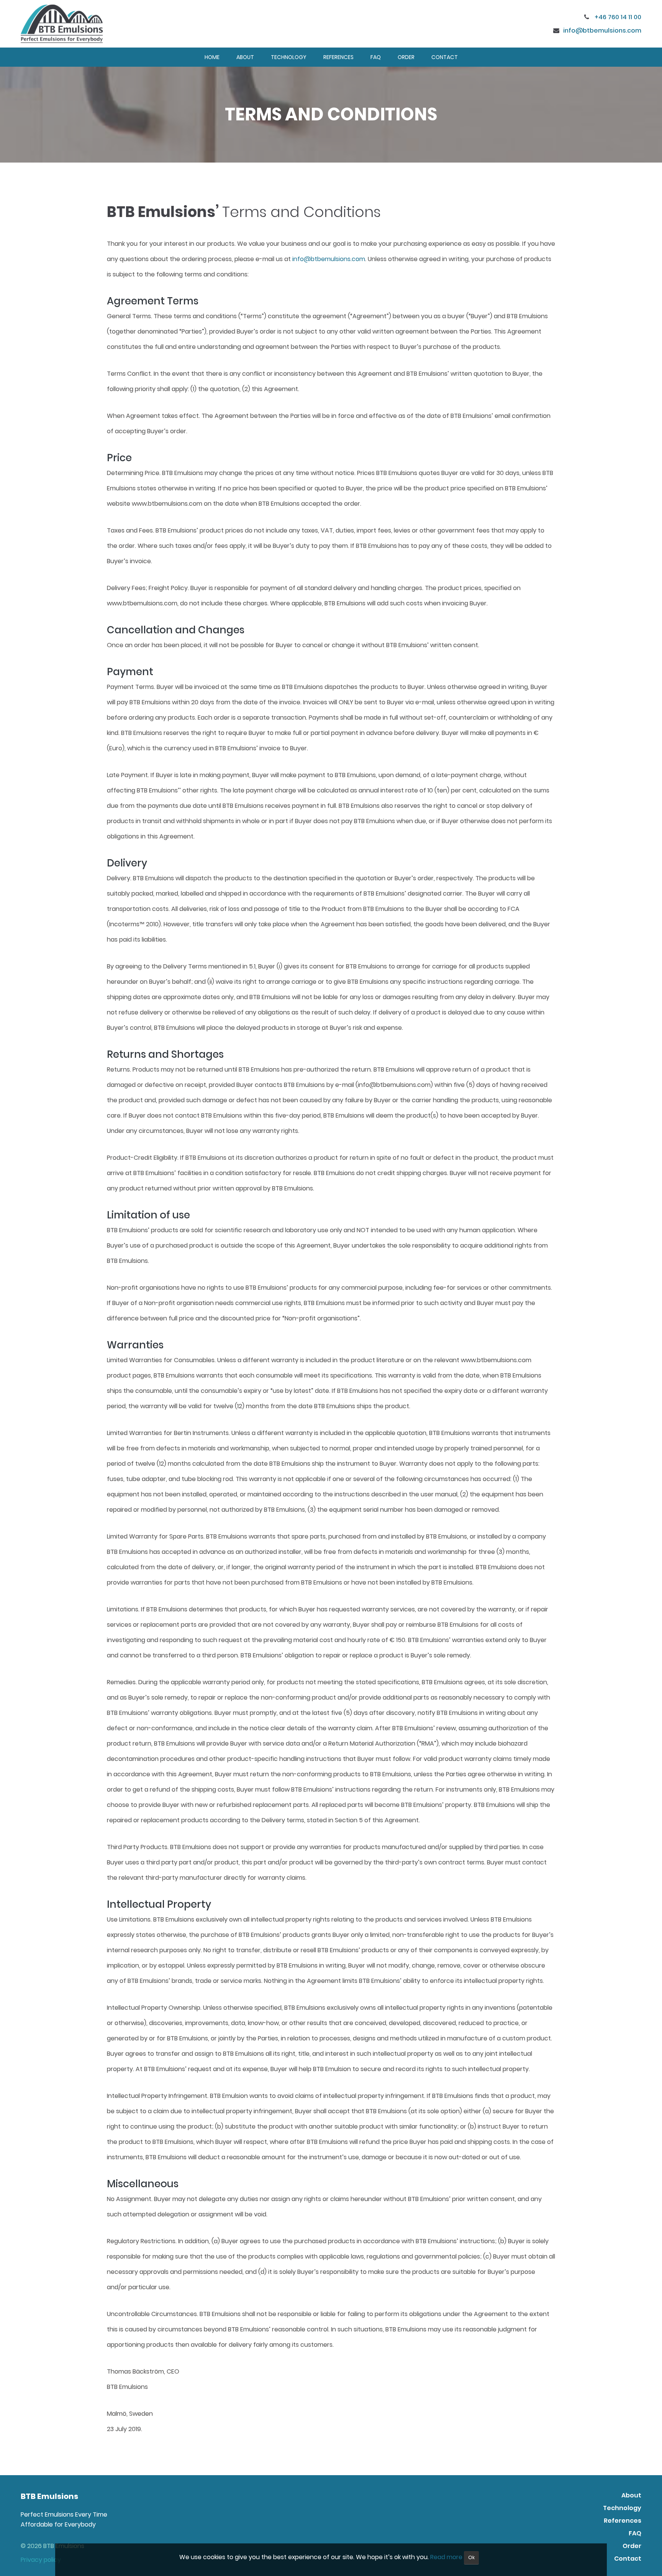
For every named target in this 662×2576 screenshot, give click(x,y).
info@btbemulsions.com (602, 30)
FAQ (376, 57)
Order (406, 57)
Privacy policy (41, 2560)
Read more (446, 2557)
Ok (471, 2557)
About (245, 57)
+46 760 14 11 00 (617, 17)
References (338, 57)
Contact (445, 57)
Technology (289, 57)
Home (212, 57)
